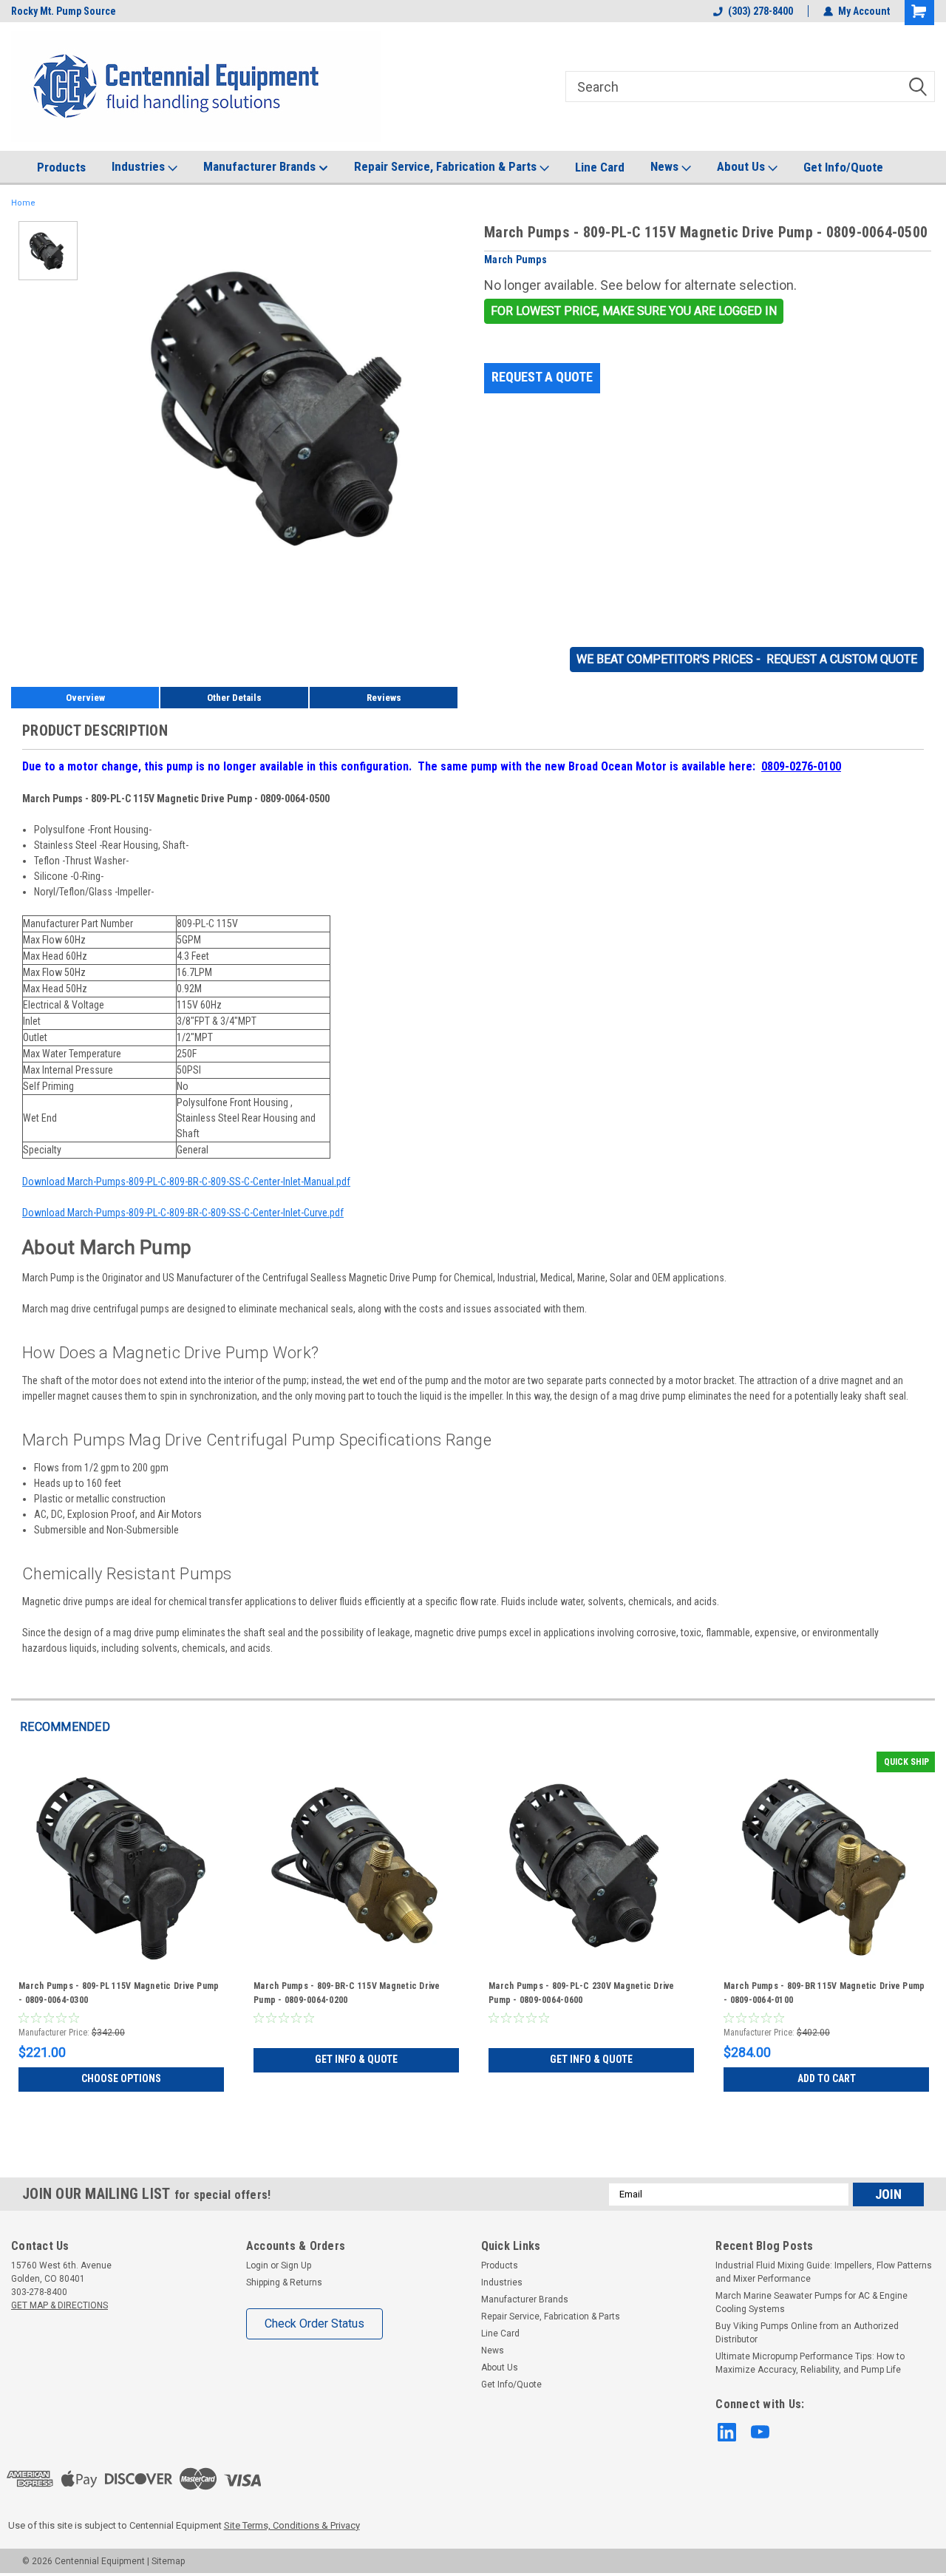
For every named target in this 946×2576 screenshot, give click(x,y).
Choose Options (121, 2078)
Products (61, 167)
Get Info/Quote (843, 167)
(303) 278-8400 (760, 11)
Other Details (234, 698)
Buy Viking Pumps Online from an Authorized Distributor (807, 2333)
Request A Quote (542, 377)
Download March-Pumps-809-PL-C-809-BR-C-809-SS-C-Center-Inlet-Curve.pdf (183, 1213)
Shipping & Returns (284, 2282)
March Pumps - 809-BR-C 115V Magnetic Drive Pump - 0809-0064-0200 (347, 1993)
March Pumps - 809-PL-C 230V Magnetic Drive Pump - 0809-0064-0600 (582, 1993)
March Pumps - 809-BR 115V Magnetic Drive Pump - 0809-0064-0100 (824, 1993)
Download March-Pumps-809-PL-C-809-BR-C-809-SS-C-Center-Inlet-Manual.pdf (186, 1182)
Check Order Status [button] (314, 2324)
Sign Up (296, 2265)
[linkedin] (727, 2432)
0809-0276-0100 (801, 766)
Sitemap (168, 2561)
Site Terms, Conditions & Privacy (292, 2525)
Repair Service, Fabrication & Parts (447, 166)
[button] (634, 311)
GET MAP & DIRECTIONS (59, 2305)
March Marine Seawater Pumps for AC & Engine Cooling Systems (811, 2302)
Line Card (600, 167)
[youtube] (760, 2432)
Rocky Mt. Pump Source (64, 11)
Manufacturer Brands (261, 166)
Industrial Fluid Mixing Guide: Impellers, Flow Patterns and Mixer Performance (824, 2272)
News (666, 166)
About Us (742, 166)
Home (23, 203)
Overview (85, 698)
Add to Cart (827, 2078)
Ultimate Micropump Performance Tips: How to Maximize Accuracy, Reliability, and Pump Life (810, 2363)
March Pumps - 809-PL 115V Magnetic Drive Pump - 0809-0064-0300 (119, 1993)
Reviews (384, 698)
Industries (140, 166)
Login (257, 2265)
